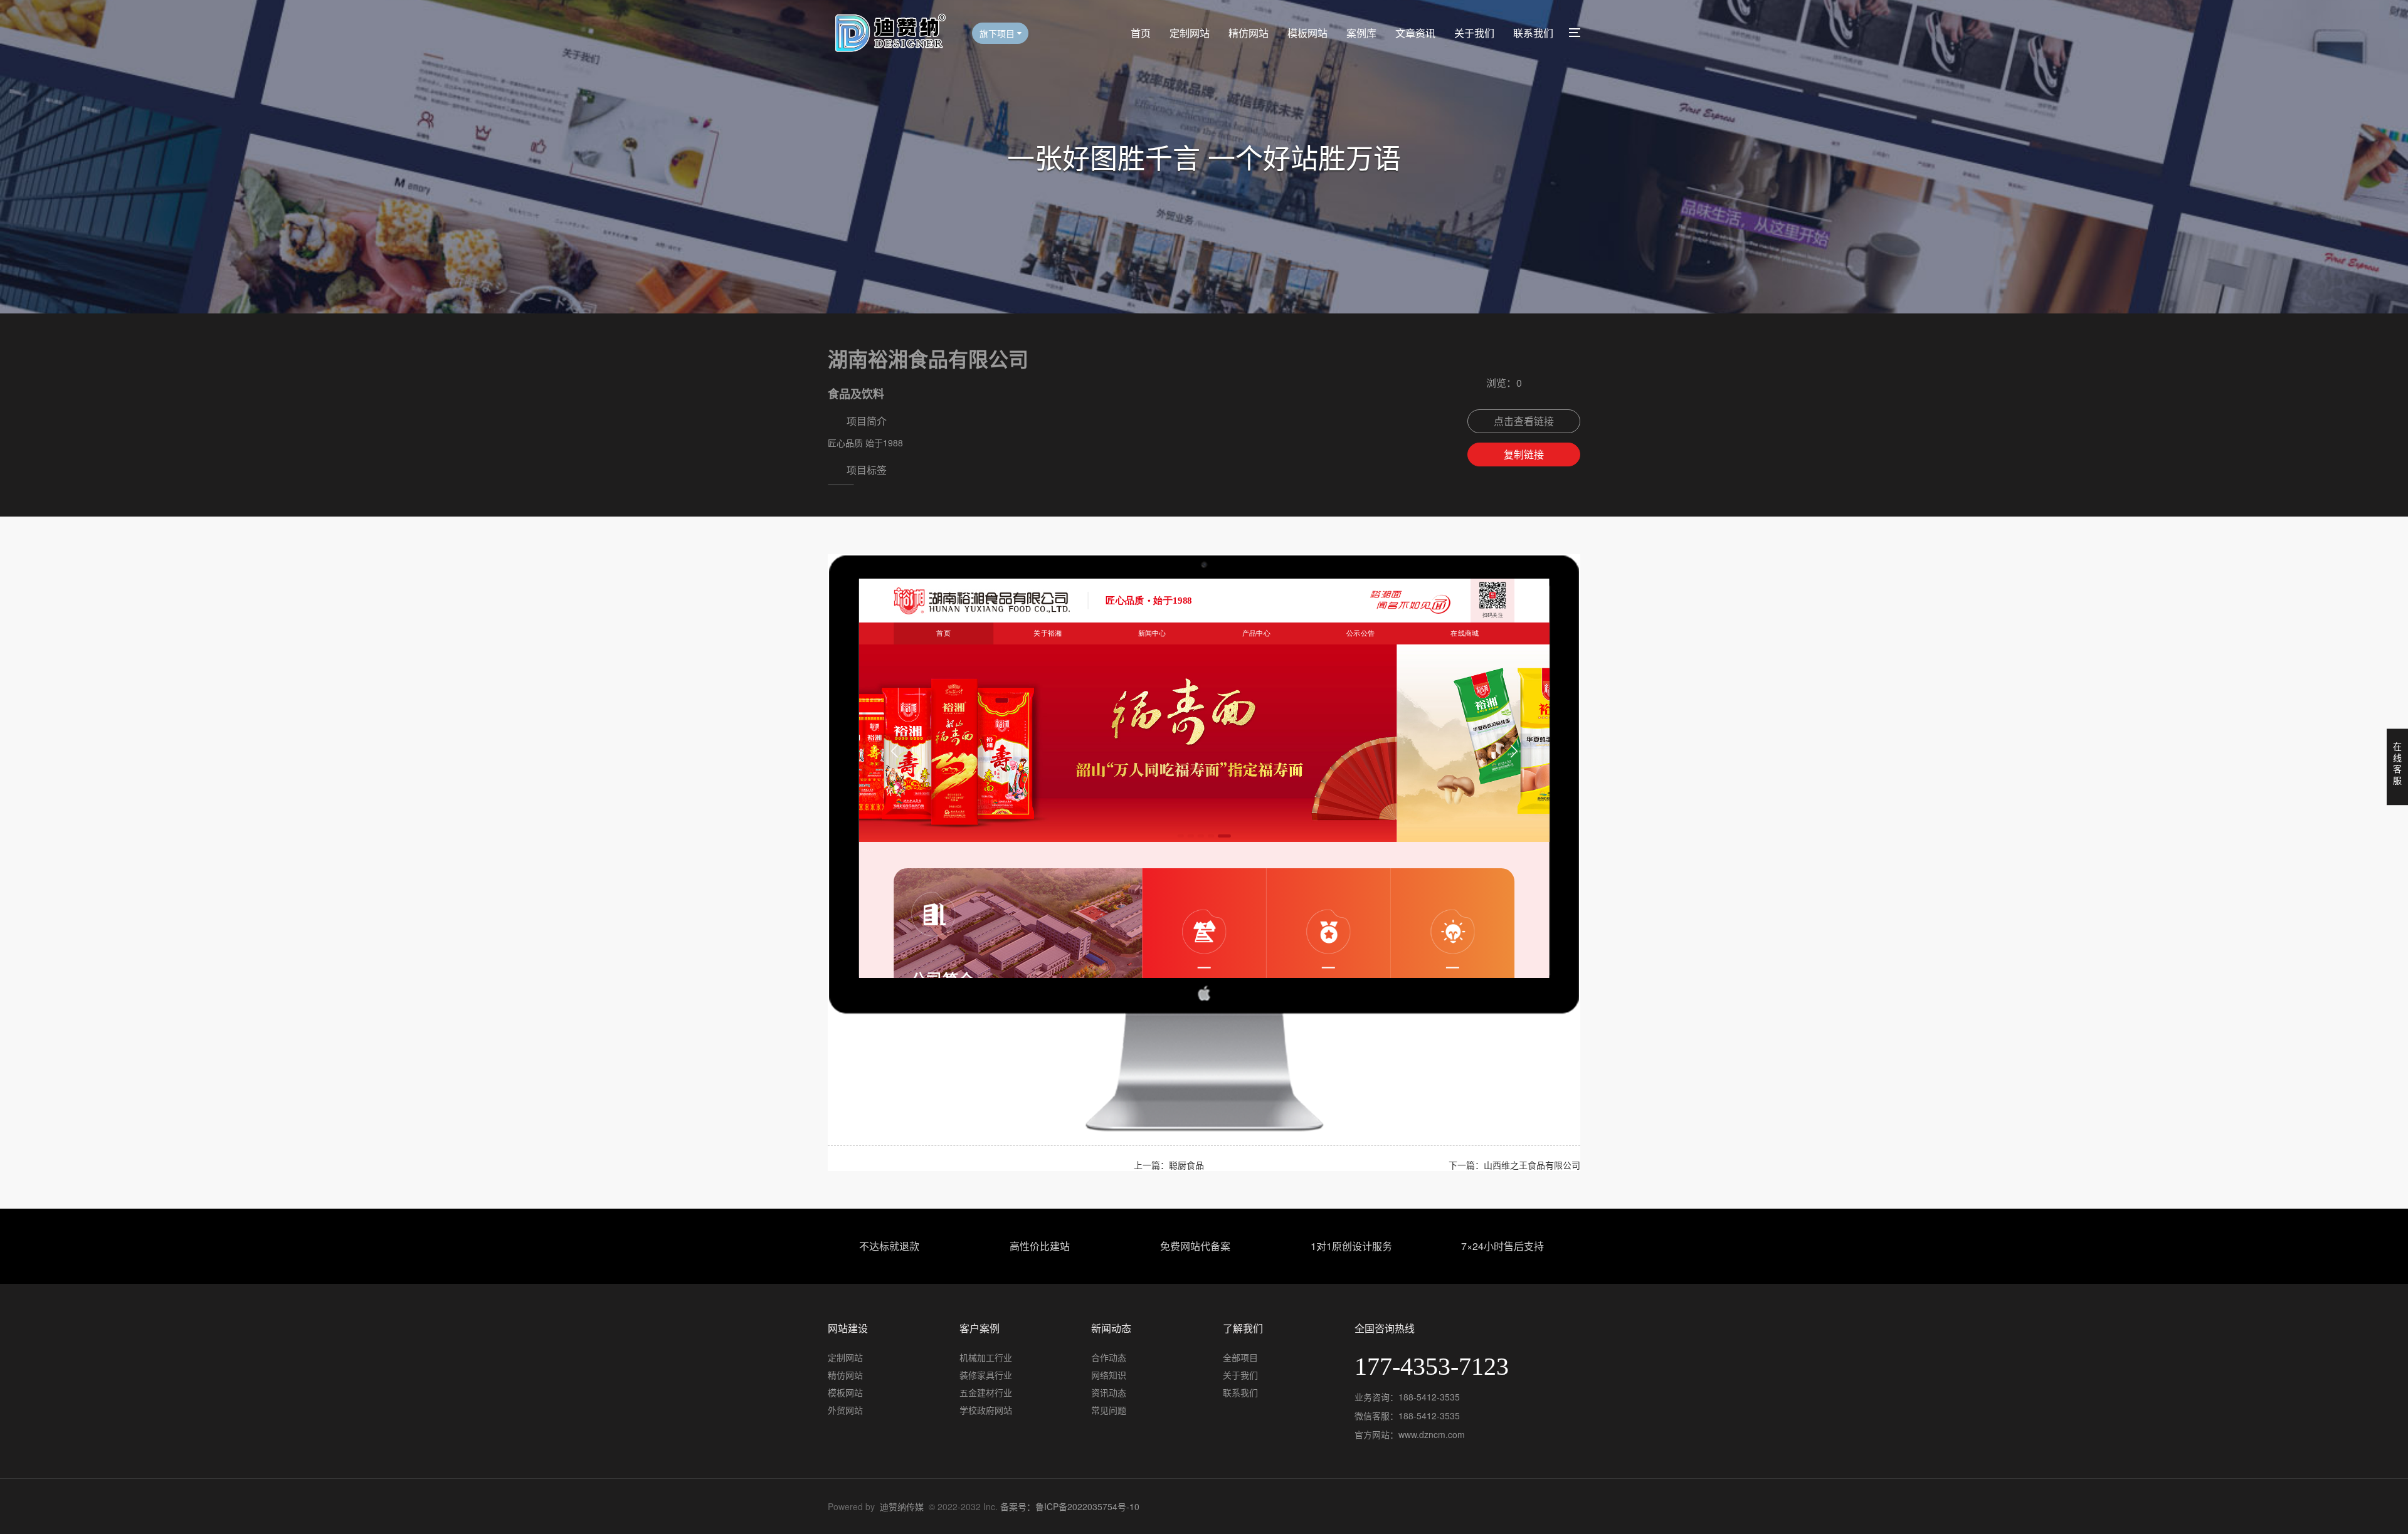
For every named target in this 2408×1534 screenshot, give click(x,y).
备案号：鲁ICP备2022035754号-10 (1070, 1506)
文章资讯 (1415, 33)
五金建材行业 (986, 1392)
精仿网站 (1249, 33)
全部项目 (1240, 1357)
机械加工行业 (986, 1357)
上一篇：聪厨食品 (1169, 1165)
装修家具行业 (986, 1375)
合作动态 (1109, 1357)
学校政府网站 (986, 1410)
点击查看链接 (1524, 421)
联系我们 (1533, 33)
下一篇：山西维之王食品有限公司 (1514, 1165)
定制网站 (1190, 33)
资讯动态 (1109, 1392)
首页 (1141, 33)
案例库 (1361, 33)
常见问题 (1109, 1410)
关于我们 (1474, 33)
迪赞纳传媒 (902, 1506)
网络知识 (1109, 1375)
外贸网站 (845, 1410)
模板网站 (1307, 33)
